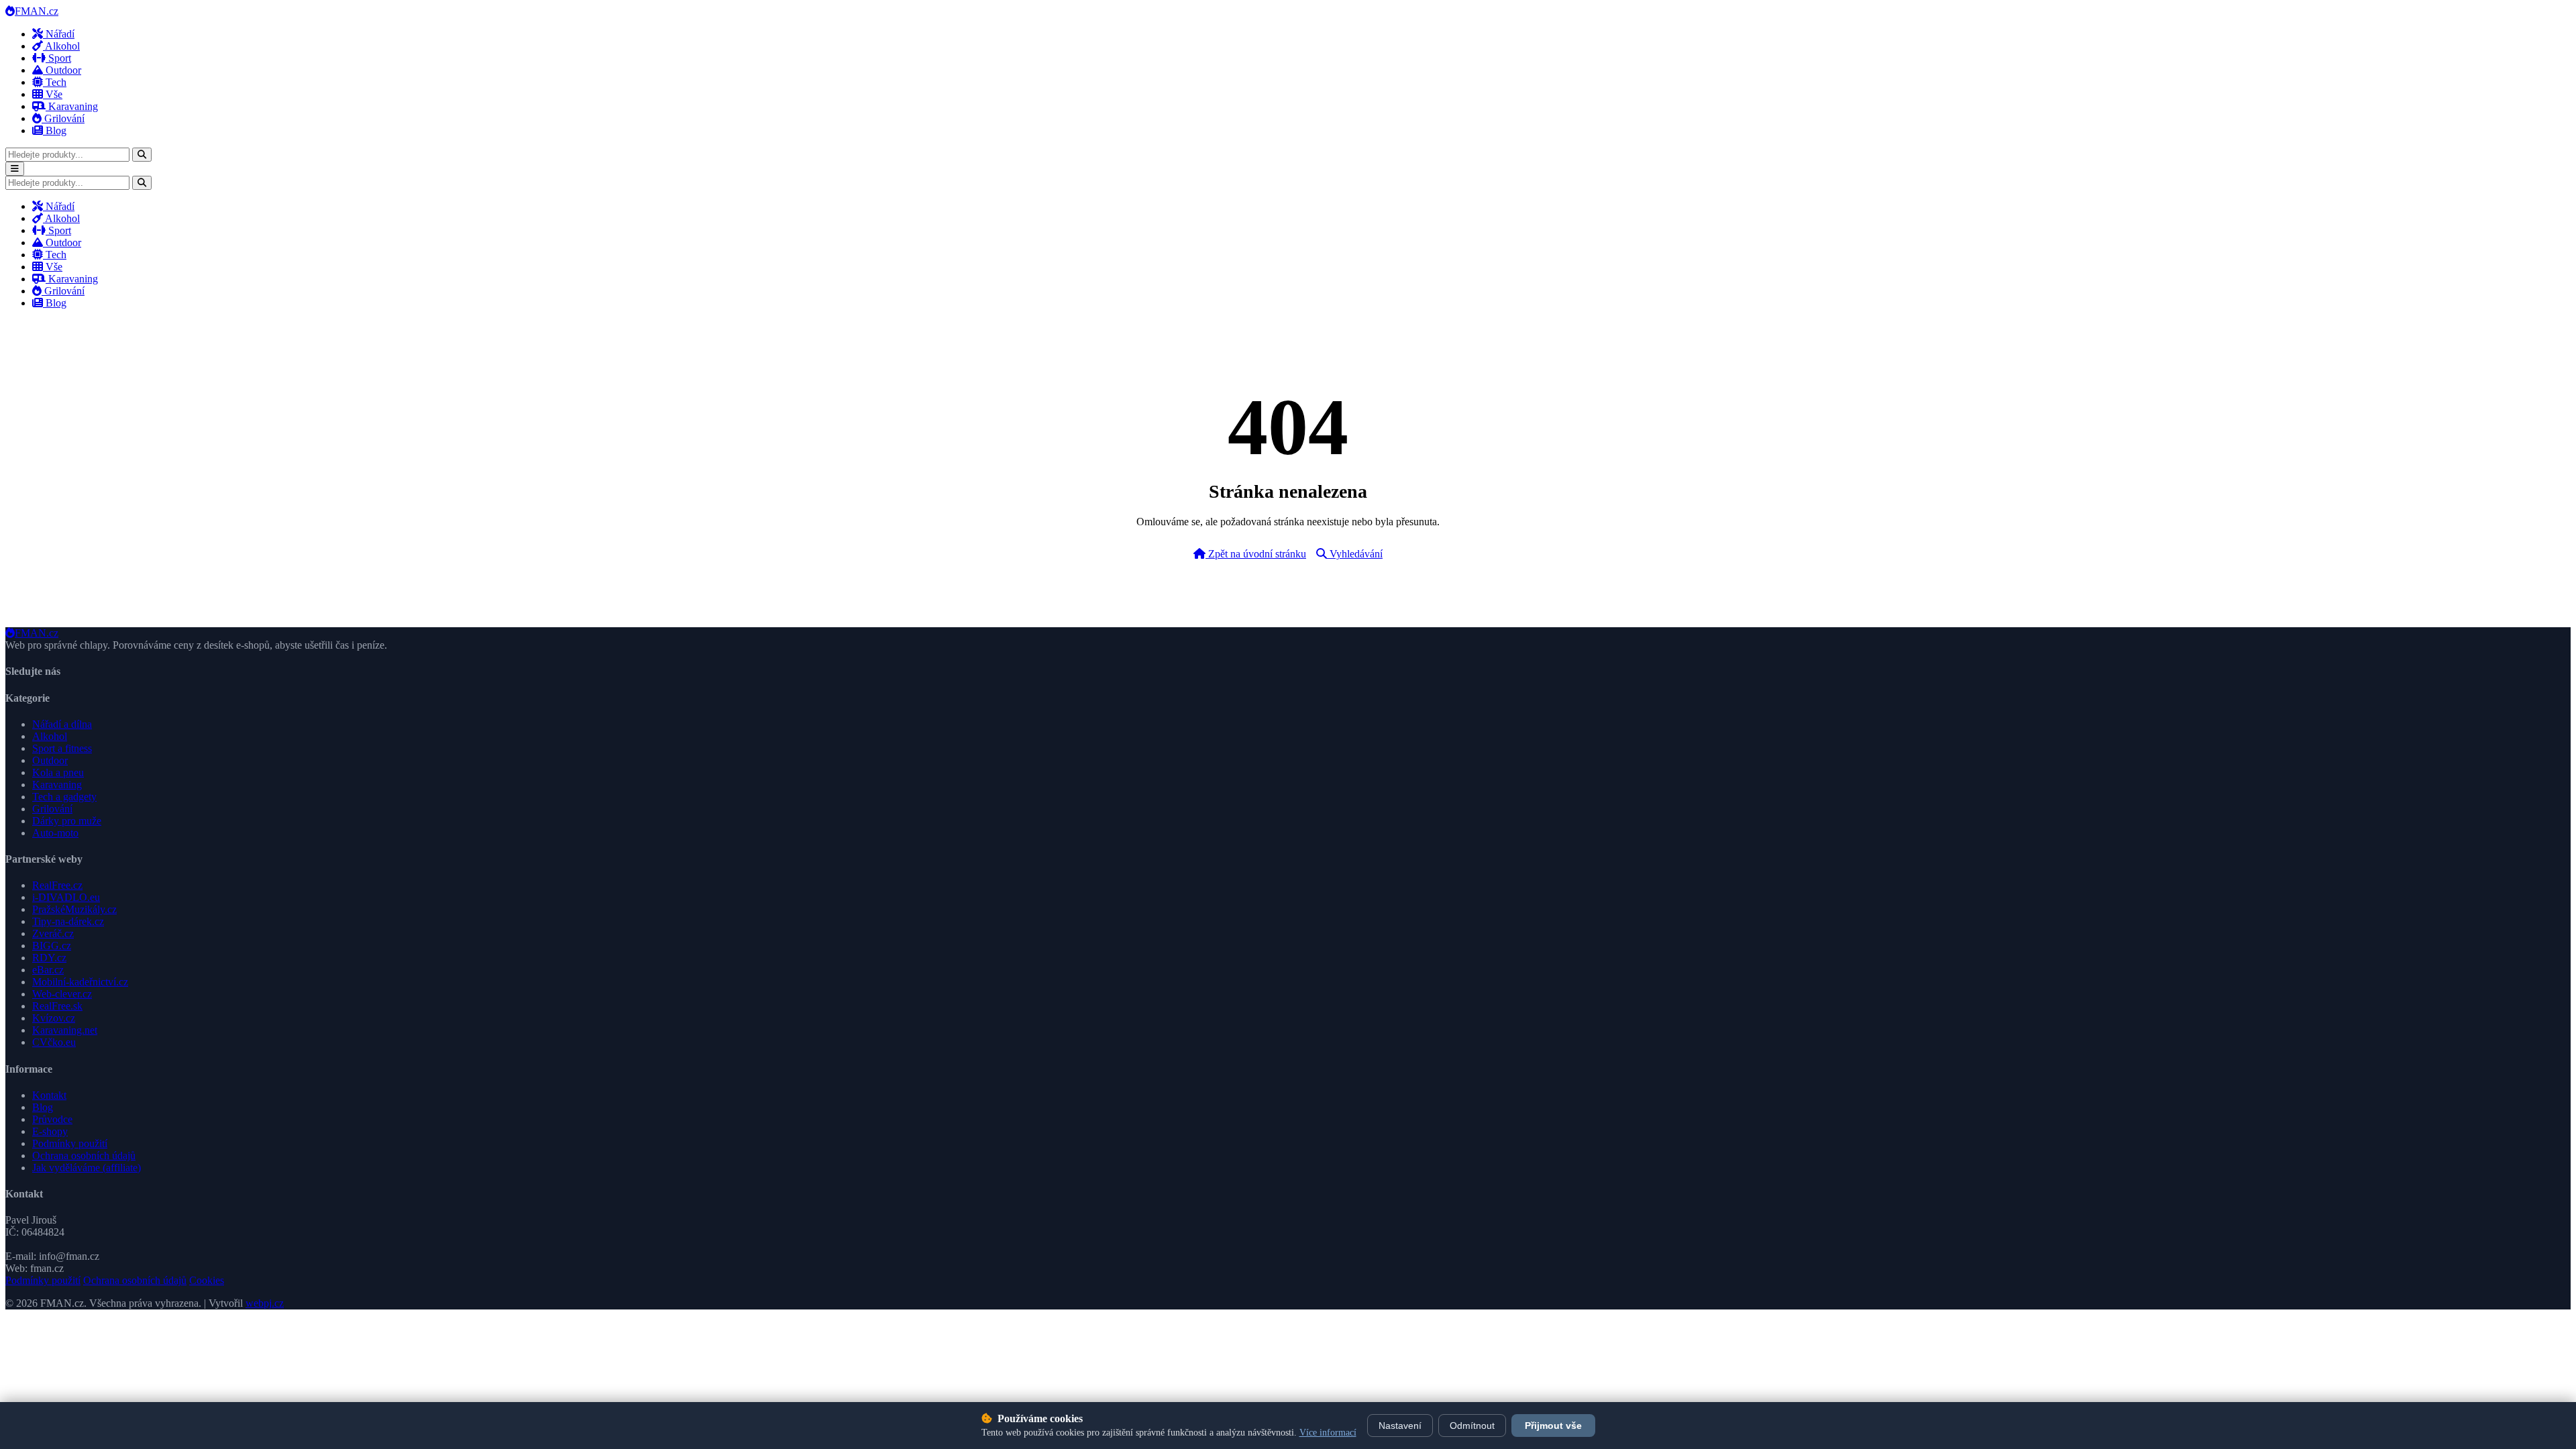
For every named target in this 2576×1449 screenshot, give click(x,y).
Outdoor (62, 70)
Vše (53, 94)
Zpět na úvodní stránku (1256, 554)
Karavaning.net (65, 1030)
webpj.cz (265, 1303)
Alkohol (61, 46)
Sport (58, 58)
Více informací (1328, 1433)
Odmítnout (1472, 1426)
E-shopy (50, 1131)
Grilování (63, 118)
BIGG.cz (52, 946)
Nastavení (1400, 1426)
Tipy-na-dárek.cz (68, 921)
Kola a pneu (58, 772)
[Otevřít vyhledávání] (142, 155)
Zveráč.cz (53, 933)
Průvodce (52, 1119)
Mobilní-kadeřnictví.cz (80, 982)
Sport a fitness (62, 748)
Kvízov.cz (54, 1018)
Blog (55, 130)
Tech (55, 82)
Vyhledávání (1355, 554)
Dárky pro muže (67, 821)
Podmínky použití (70, 1143)
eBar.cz (48, 970)
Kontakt (49, 1095)
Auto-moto (55, 833)
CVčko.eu (54, 1042)
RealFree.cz (57, 885)
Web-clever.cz (62, 994)
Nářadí (59, 34)
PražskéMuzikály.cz (74, 909)
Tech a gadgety (64, 797)
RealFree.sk (57, 1006)
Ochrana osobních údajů (84, 1156)
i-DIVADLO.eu (66, 897)
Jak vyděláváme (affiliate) (87, 1168)
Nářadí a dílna (62, 724)
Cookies (207, 1280)
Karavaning (72, 106)
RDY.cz (49, 958)
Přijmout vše (1553, 1426)
